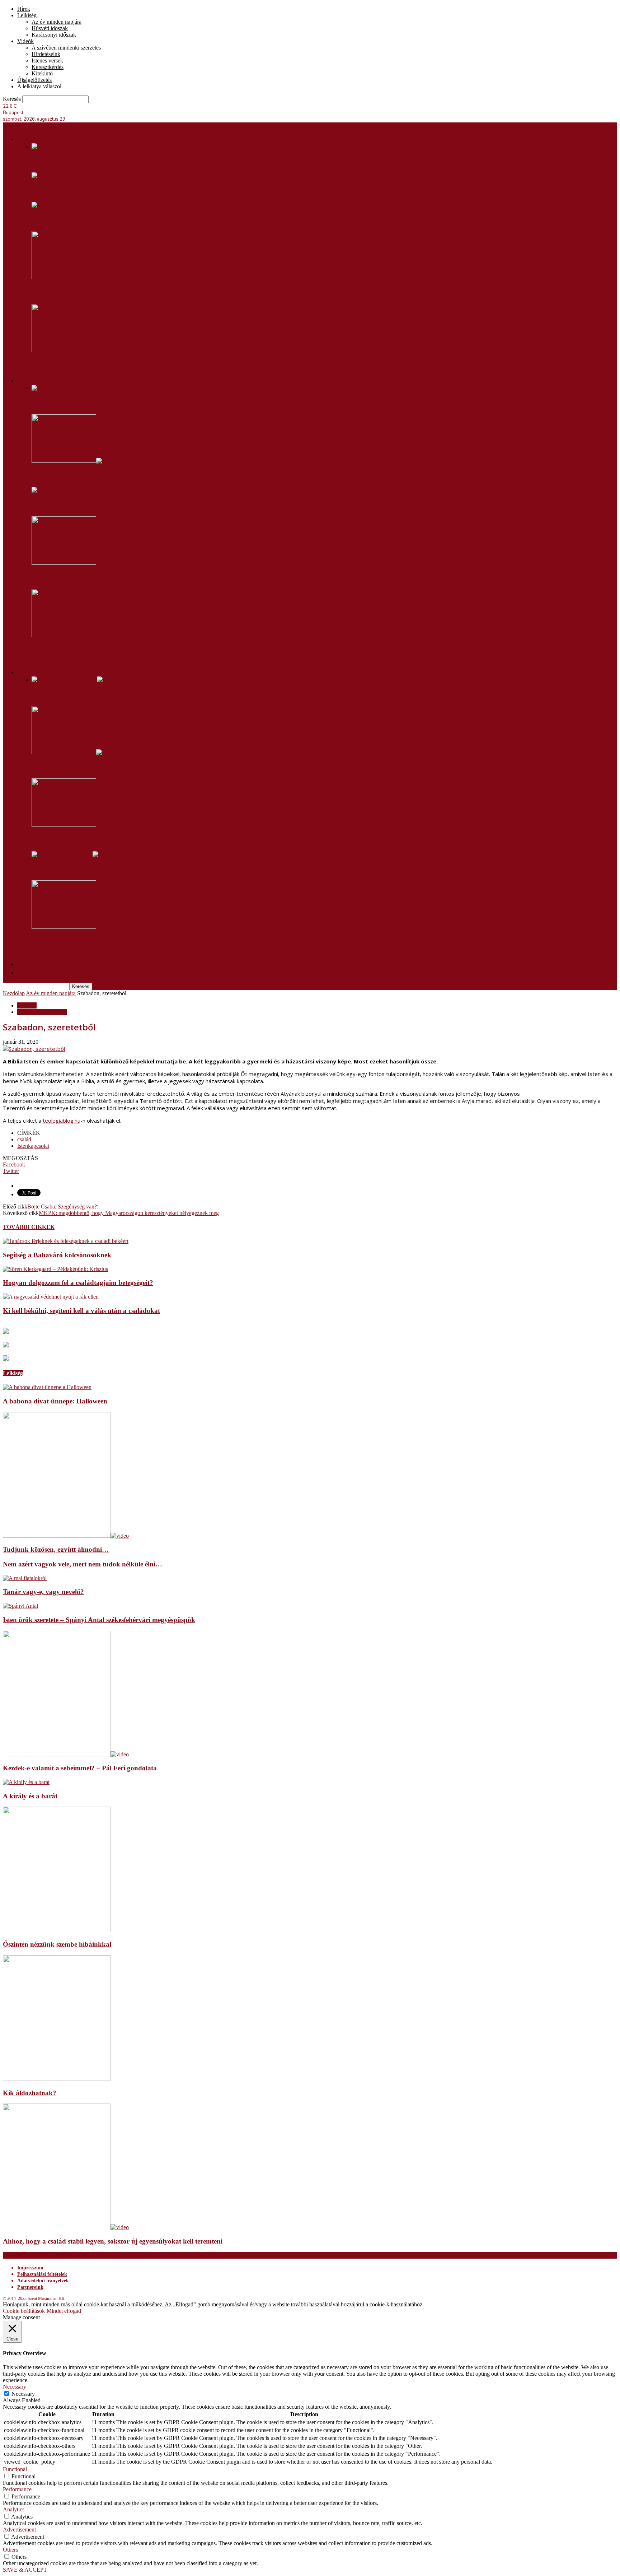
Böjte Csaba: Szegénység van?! (63, 1207)
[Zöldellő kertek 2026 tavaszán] (64, 277)
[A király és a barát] (26, 1782)
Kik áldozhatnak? (30, 2093)
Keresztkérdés (48, 67)
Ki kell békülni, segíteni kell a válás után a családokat (81, 1311)
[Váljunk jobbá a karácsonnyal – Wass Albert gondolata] (73, 461)
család (24, 1139)
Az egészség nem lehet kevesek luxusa (90, 365)
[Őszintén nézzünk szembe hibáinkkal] (57, 1930)
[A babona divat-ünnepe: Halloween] (47, 1387)
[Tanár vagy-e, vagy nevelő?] (25, 1578)
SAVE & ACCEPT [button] (25, 2570)
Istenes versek (47, 60)
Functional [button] (15, 2469)
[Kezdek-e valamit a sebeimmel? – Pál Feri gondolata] (66, 1754)
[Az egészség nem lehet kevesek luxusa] (64, 350)
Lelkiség (27, 15)
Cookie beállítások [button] (24, 2311)
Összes (39, 664)
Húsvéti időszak (50, 28)
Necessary (23, 2394)
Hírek (24, 9)
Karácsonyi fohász (58, 650)
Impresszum (30, 2268)
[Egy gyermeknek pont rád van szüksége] (54, 175)
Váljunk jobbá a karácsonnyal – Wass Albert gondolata (112, 475)
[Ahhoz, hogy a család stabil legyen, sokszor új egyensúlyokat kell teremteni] (66, 2227)
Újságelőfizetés (34, 80)
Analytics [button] (14, 2509)
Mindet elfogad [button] (64, 2311)
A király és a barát (30, 1796)
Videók (25, 41)
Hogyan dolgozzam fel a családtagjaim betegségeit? (78, 1283)
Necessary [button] (15, 2387)
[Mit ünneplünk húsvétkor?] (73, 679)
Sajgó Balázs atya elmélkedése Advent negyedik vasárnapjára (124, 505)
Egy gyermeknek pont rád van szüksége (91, 190)
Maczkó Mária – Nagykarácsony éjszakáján (95, 942)
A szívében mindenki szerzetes (66, 48)
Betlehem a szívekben (64, 403)
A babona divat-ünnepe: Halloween (55, 1401)
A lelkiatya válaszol (39, 86)
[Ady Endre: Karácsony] (71, 854)
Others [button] (10, 2550)
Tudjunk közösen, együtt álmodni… (56, 1549)
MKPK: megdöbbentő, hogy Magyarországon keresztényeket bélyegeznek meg (129, 1213)
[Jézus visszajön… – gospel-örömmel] (64, 825)
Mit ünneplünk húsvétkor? (69, 694)
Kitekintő (42, 73)
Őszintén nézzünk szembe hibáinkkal (57, 1944)
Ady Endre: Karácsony (64, 869)
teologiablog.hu (62, 1121)
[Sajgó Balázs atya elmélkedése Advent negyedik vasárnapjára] (107, 490)
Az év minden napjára (57, 22)
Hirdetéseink (46, 54)
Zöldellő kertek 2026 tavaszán (77, 292)
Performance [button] (17, 2489)
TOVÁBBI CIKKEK (29, 1227)
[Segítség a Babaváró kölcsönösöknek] (94, 205)
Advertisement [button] (19, 2530)
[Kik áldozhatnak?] (57, 2079)
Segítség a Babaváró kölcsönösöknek (86, 220)
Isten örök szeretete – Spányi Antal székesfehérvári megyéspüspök (99, 1620)
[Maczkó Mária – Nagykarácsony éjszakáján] (64, 927)
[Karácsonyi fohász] (64, 635)
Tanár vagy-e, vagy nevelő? (43, 1592)
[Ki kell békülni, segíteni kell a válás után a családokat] (51, 1297)
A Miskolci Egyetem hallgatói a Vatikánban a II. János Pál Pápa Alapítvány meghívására (161, 161)
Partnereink (30, 2287)
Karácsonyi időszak (54, 35)
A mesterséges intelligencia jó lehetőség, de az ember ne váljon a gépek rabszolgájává (160, 577)
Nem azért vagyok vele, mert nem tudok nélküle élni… (83, 1564)
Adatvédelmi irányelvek (43, 2281)
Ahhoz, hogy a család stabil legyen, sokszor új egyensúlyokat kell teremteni (113, 2241)
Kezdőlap (14, 993)
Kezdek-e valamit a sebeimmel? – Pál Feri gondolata (80, 1768)
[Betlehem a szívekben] (59, 388)
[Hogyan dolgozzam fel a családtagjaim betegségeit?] (55, 1269)
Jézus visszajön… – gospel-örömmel (84, 840)
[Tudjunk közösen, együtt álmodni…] (66, 1536)
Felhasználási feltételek (42, 2274)
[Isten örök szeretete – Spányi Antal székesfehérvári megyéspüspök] (20, 1606)
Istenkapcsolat (33, 1146)
